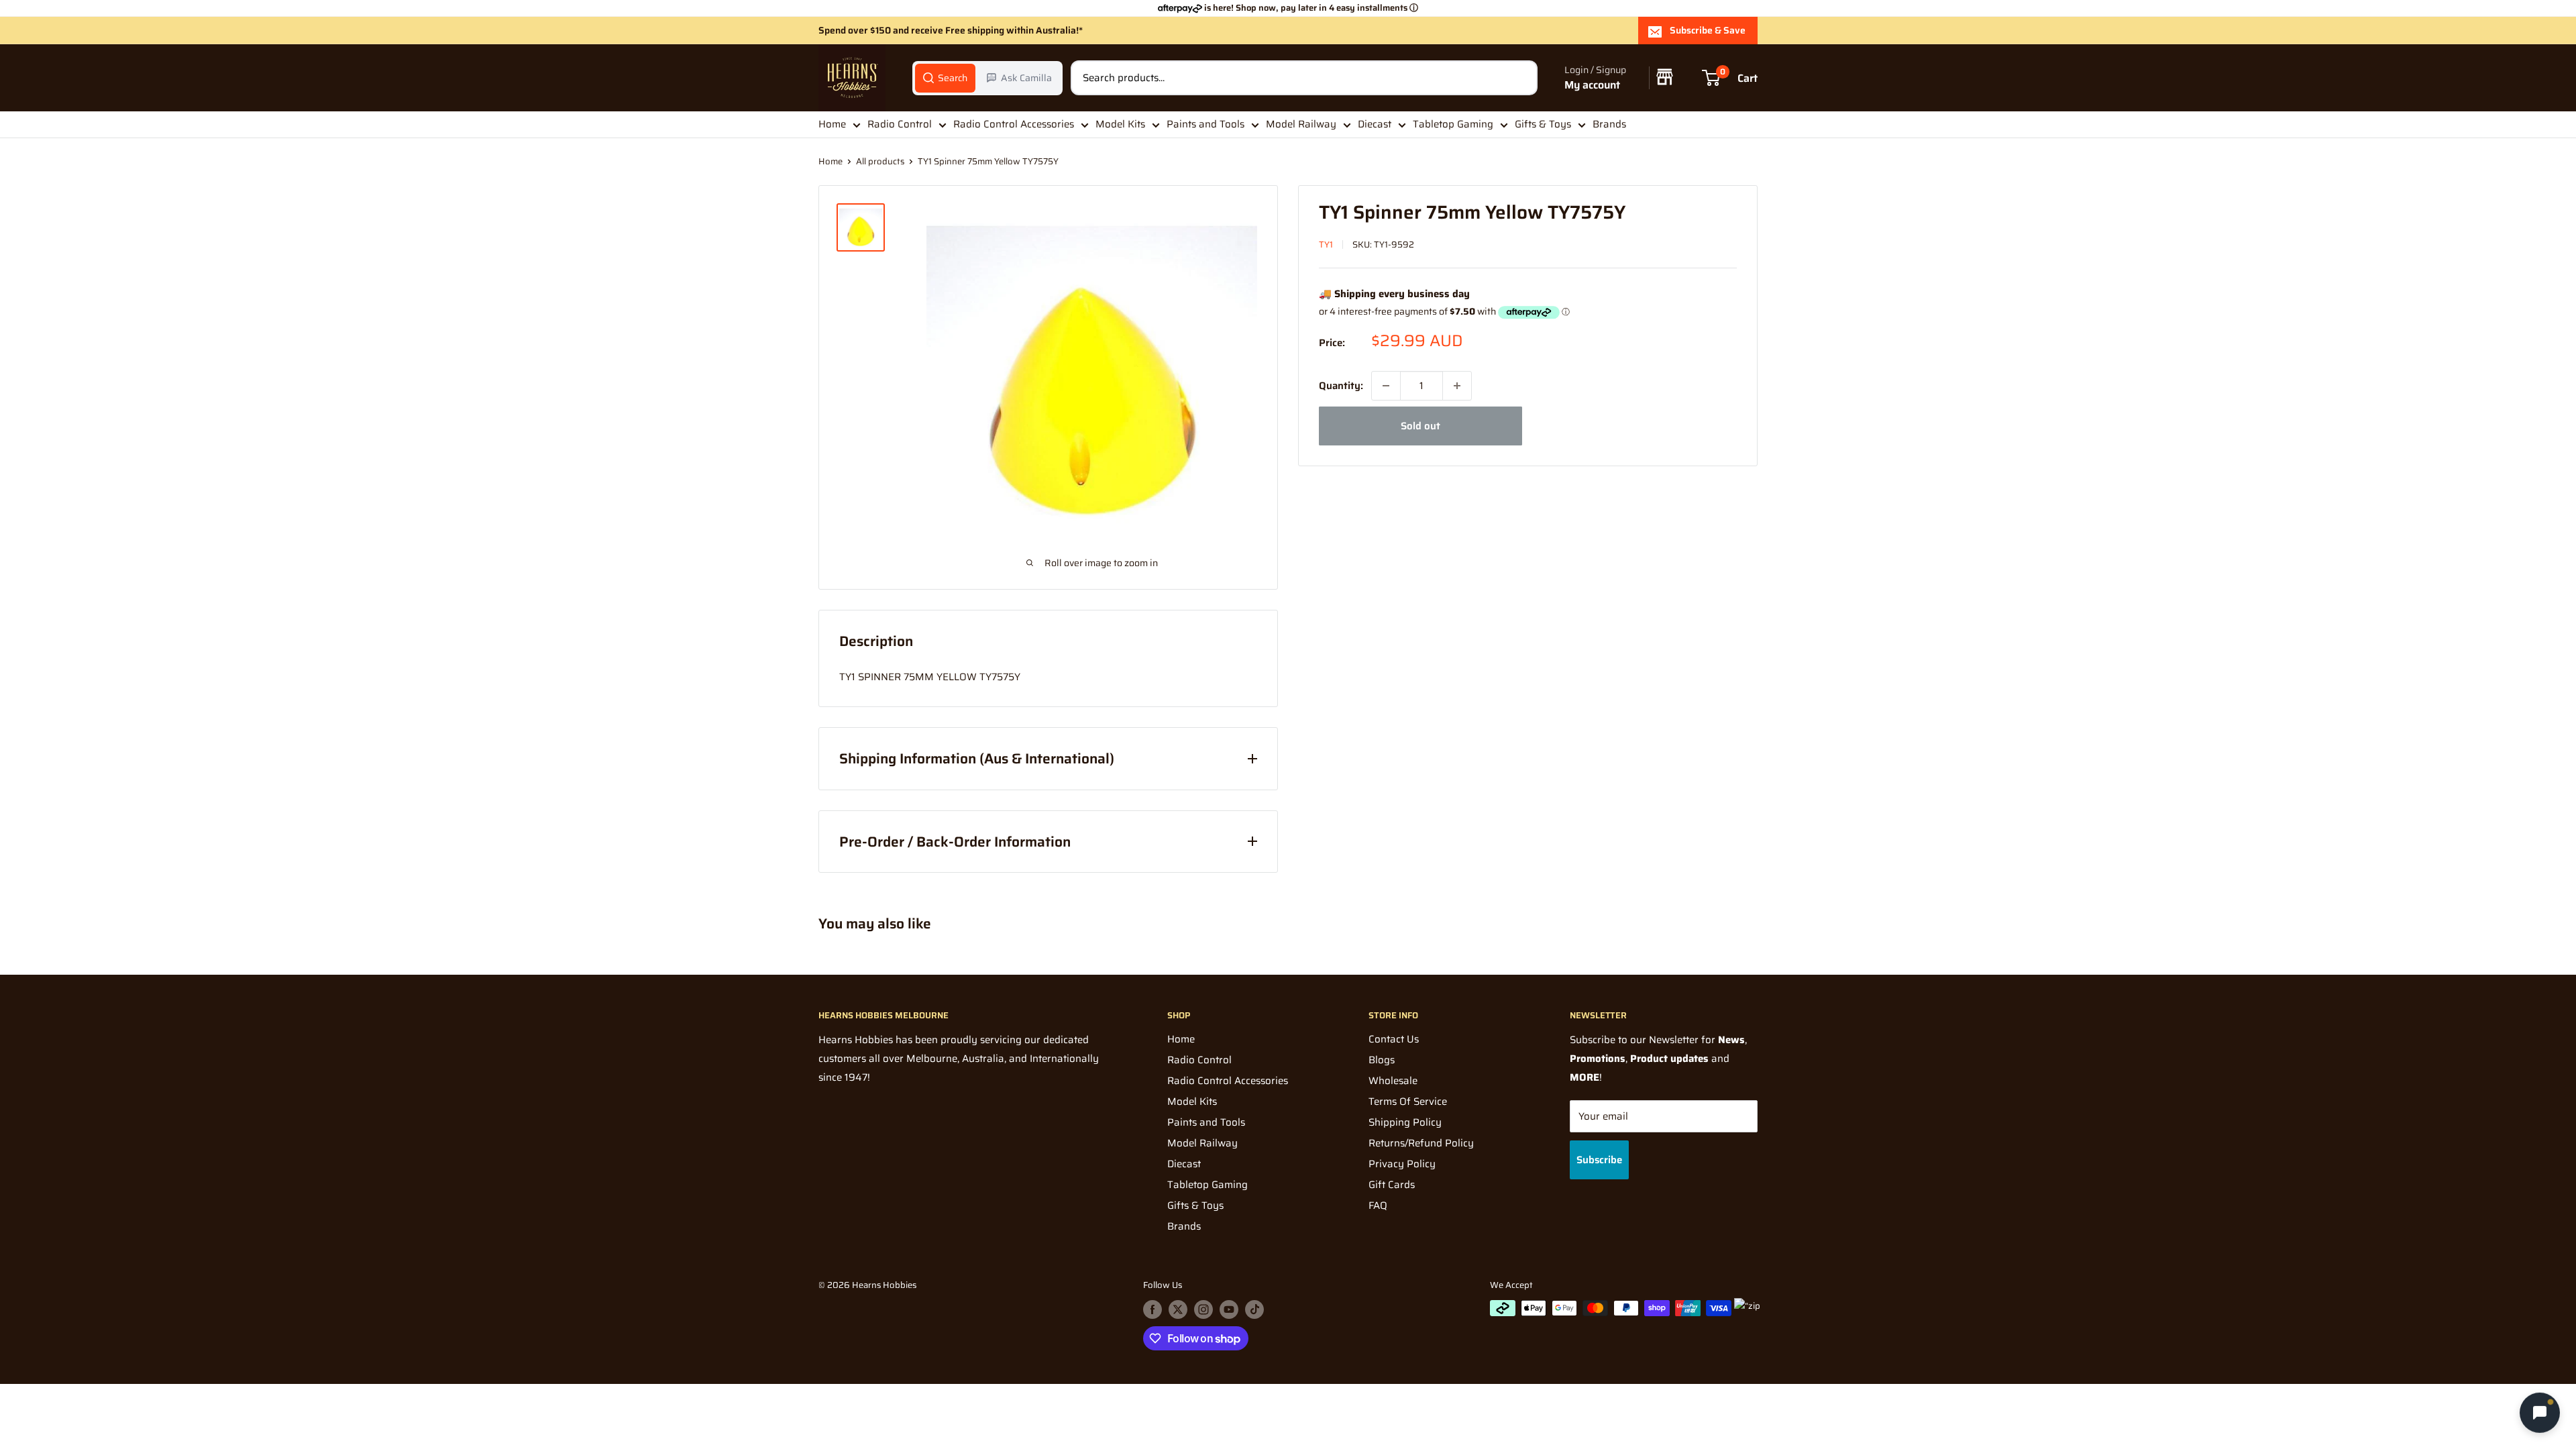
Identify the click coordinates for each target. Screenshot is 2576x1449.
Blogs (1382, 1060)
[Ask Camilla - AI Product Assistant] (2540, 1410)
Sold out (1420, 426)
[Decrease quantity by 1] (1386, 386)
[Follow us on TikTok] (1254, 1309)
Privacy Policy (1402, 1164)
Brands (1609, 124)
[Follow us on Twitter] (1178, 1309)
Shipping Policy (1405, 1122)
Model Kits (1120, 124)
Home (832, 124)
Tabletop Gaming (1453, 124)
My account (1592, 85)
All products (880, 161)
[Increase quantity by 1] (1457, 386)
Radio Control (900, 124)
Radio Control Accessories (1014, 124)
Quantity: (1341, 386)
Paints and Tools (1205, 124)
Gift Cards (1392, 1185)
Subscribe (1599, 1160)
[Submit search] (1520, 78)
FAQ (1378, 1205)
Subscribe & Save (1708, 30)
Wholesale (1393, 1081)
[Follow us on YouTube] (1229, 1309)
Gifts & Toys (1543, 124)
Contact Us (1394, 1039)
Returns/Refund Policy (1421, 1143)
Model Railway (1301, 124)
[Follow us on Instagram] (1203, 1309)
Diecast (1375, 124)
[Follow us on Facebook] (1152, 1309)
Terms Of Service (1408, 1102)
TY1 (1326, 245)
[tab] (945, 78)
